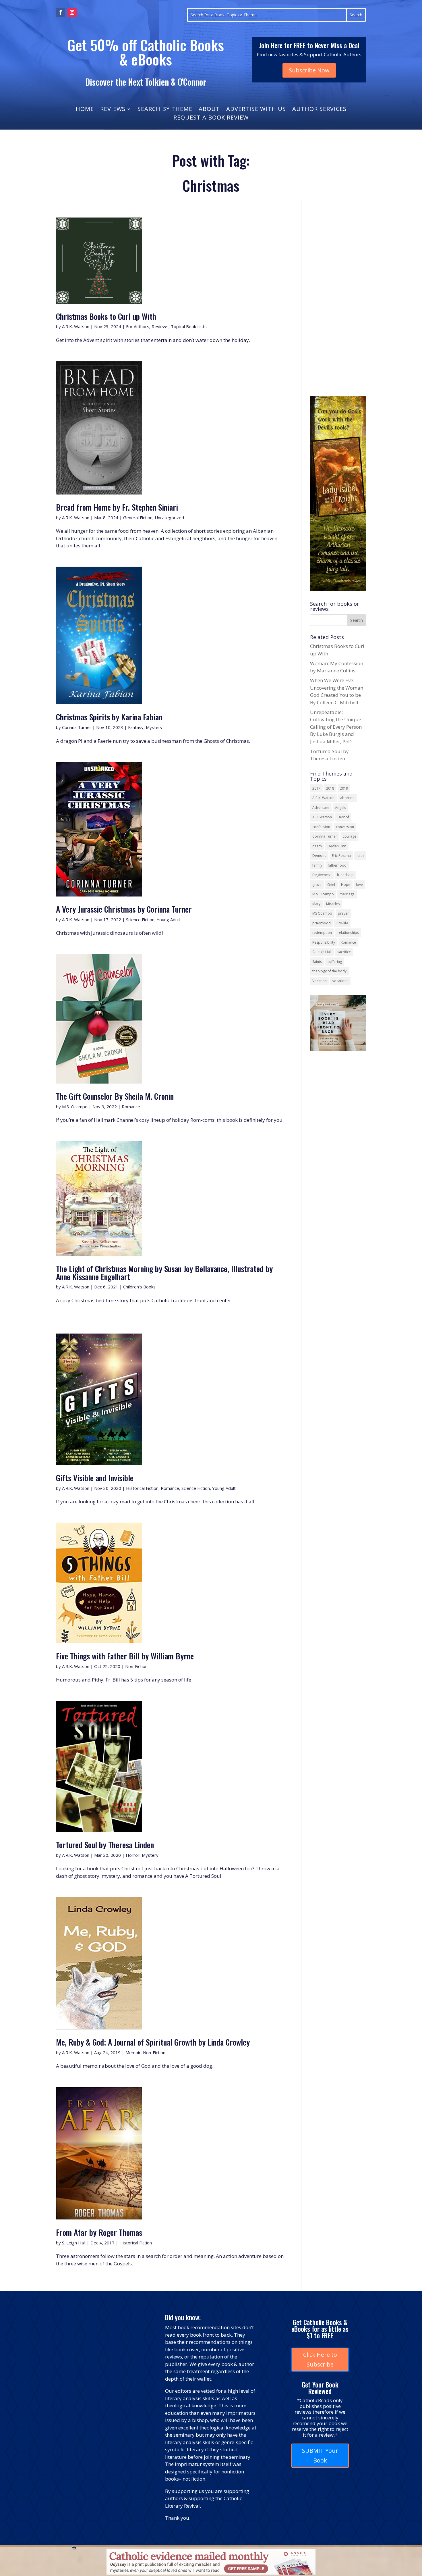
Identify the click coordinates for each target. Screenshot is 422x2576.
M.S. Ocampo (75, 1107)
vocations (340, 981)
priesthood (322, 923)
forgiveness (322, 875)
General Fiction (138, 517)
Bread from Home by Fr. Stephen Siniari (117, 507)
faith (360, 856)
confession (321, 827)
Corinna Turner (77, 727)
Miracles (333, 904)
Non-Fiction (136, 1666)
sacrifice (344, 952)
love (359, 885)
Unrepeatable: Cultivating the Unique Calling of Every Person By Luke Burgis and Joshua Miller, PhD (336, 727)
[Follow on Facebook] (61, 12)
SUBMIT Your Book (320, 2455)
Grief (331, 885)
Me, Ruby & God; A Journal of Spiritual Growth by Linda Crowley (153, 2042)
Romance (131, 1107)
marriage (347, 894)
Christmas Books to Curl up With (106, 316)
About (209, 110)
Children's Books (139, 1287)
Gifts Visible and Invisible (95, 1478)
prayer (343, 913)
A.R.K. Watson (76, 326)
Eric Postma (341, 856)
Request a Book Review (211, 118)
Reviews (113, 110)
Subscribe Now (309, 70)
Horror (133, 1855)
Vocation (320, 981)
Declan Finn (337, 846)
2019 (344, 788)
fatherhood (337, 865)
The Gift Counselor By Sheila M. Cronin (115, 1096)
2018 (330, 788)
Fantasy (136, 727)
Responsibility (324, 942)
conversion (345, 827)
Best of (343, 817)
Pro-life (342, 923)
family (317, 865)
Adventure (321, 808)
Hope (346, 885)
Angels (340, 808)
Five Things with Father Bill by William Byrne (125, 1656)
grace (317, 885)
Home (85, 110)
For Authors (138, 326)
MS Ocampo (322, 913)
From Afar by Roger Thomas (99, 2232)
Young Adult (169, 919)
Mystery (154, 727)
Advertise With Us (256, 110)
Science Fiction (140, 919)
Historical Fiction (142, 1488)
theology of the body (329, 971)
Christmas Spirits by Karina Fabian (109, 717)
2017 (316, 788)
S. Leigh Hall (74, 2243)
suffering (335, 962)
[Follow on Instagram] (72, 12)
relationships (348, 933)
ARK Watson (322, 817)
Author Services (319, 110)
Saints (317, 962)
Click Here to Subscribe (320, 2359)
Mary (316, 904)
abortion (347, 798)
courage (350, 836)
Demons (319, 856)
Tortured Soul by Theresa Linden (105, 1845)
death (317, 846)
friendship (345, 875)
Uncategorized (169, 517)
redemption (322, 933)
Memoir (133, 2052)
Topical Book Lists (189, 326)
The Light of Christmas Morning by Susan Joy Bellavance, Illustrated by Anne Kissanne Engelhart (164, 1272)
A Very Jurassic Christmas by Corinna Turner (124, 909)
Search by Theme (165, 110)
